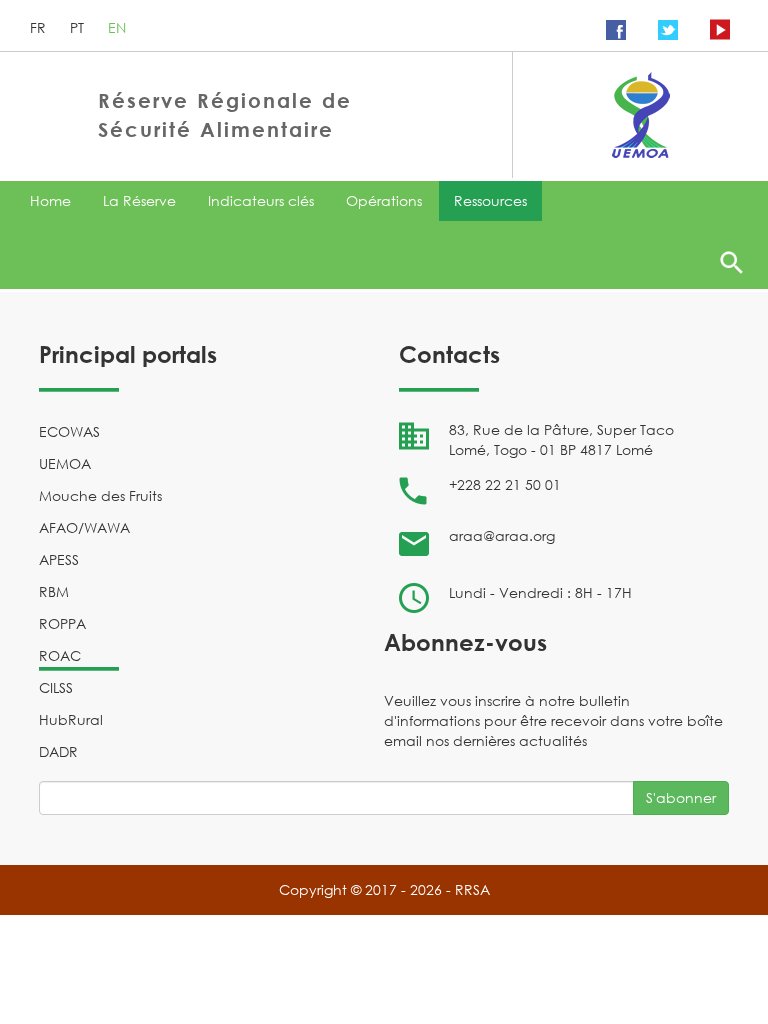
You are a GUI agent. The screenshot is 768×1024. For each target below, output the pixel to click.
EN (117, 27)
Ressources (490, 200)
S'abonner (681, 797)
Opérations (384, 200)
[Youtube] (720, 29)
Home (50, 200)
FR (40, 27)
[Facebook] (616, 29)
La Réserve (139, 200)
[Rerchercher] (731, 262)
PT (79, 27)
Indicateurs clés (261, 200)
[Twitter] (668, 29)
